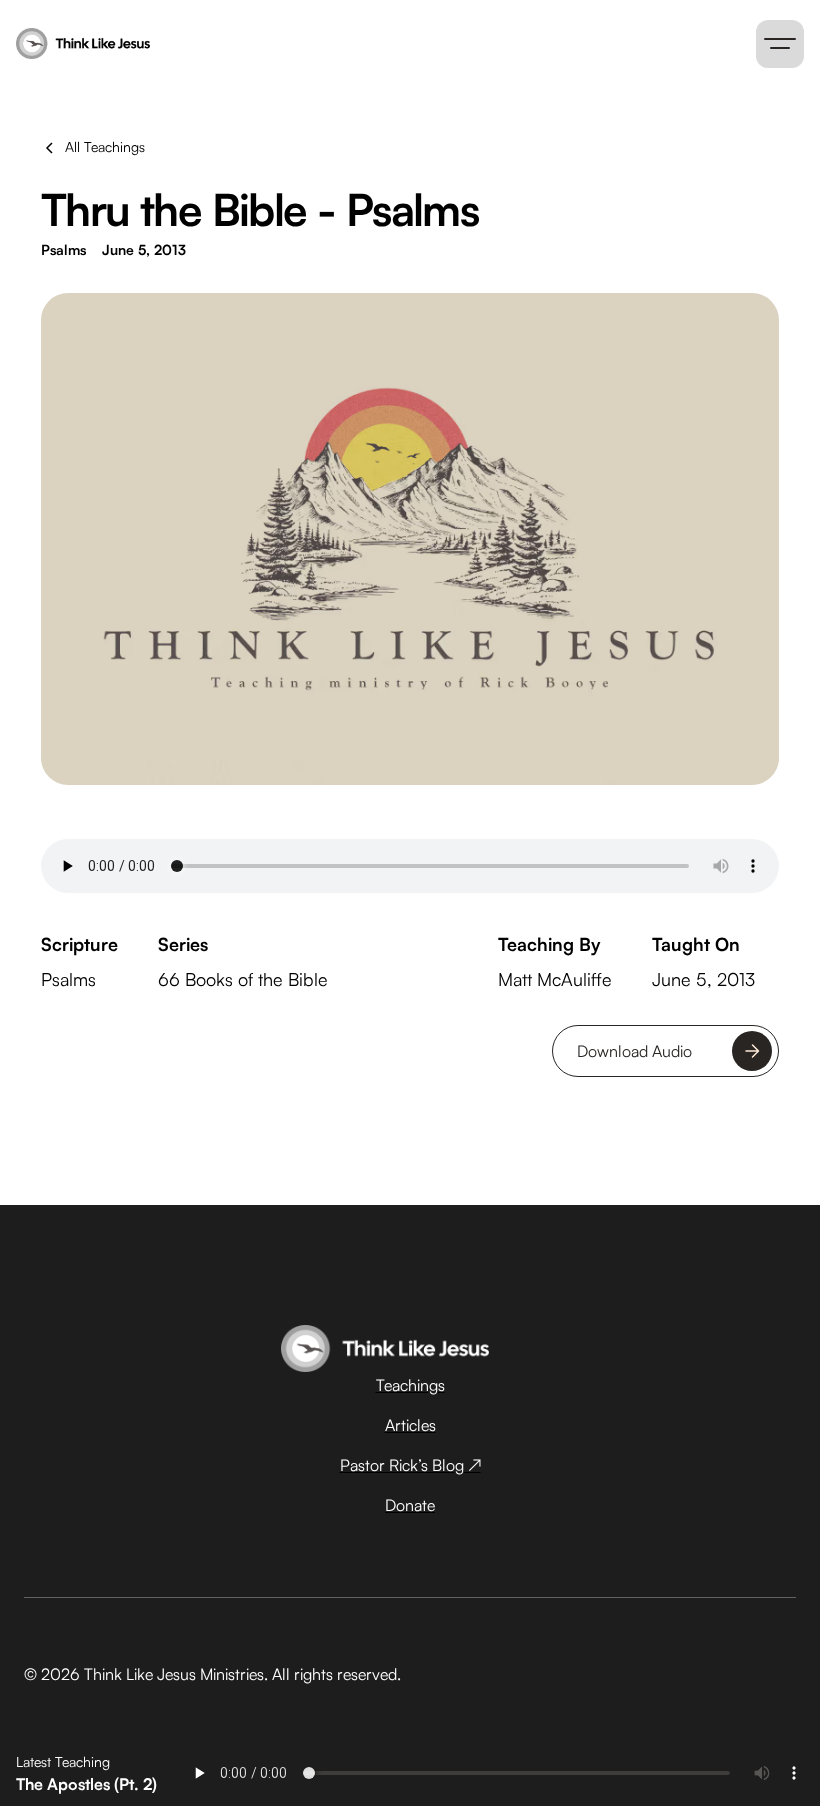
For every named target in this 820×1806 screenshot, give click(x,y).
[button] (780, 44)
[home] (240, 44)
